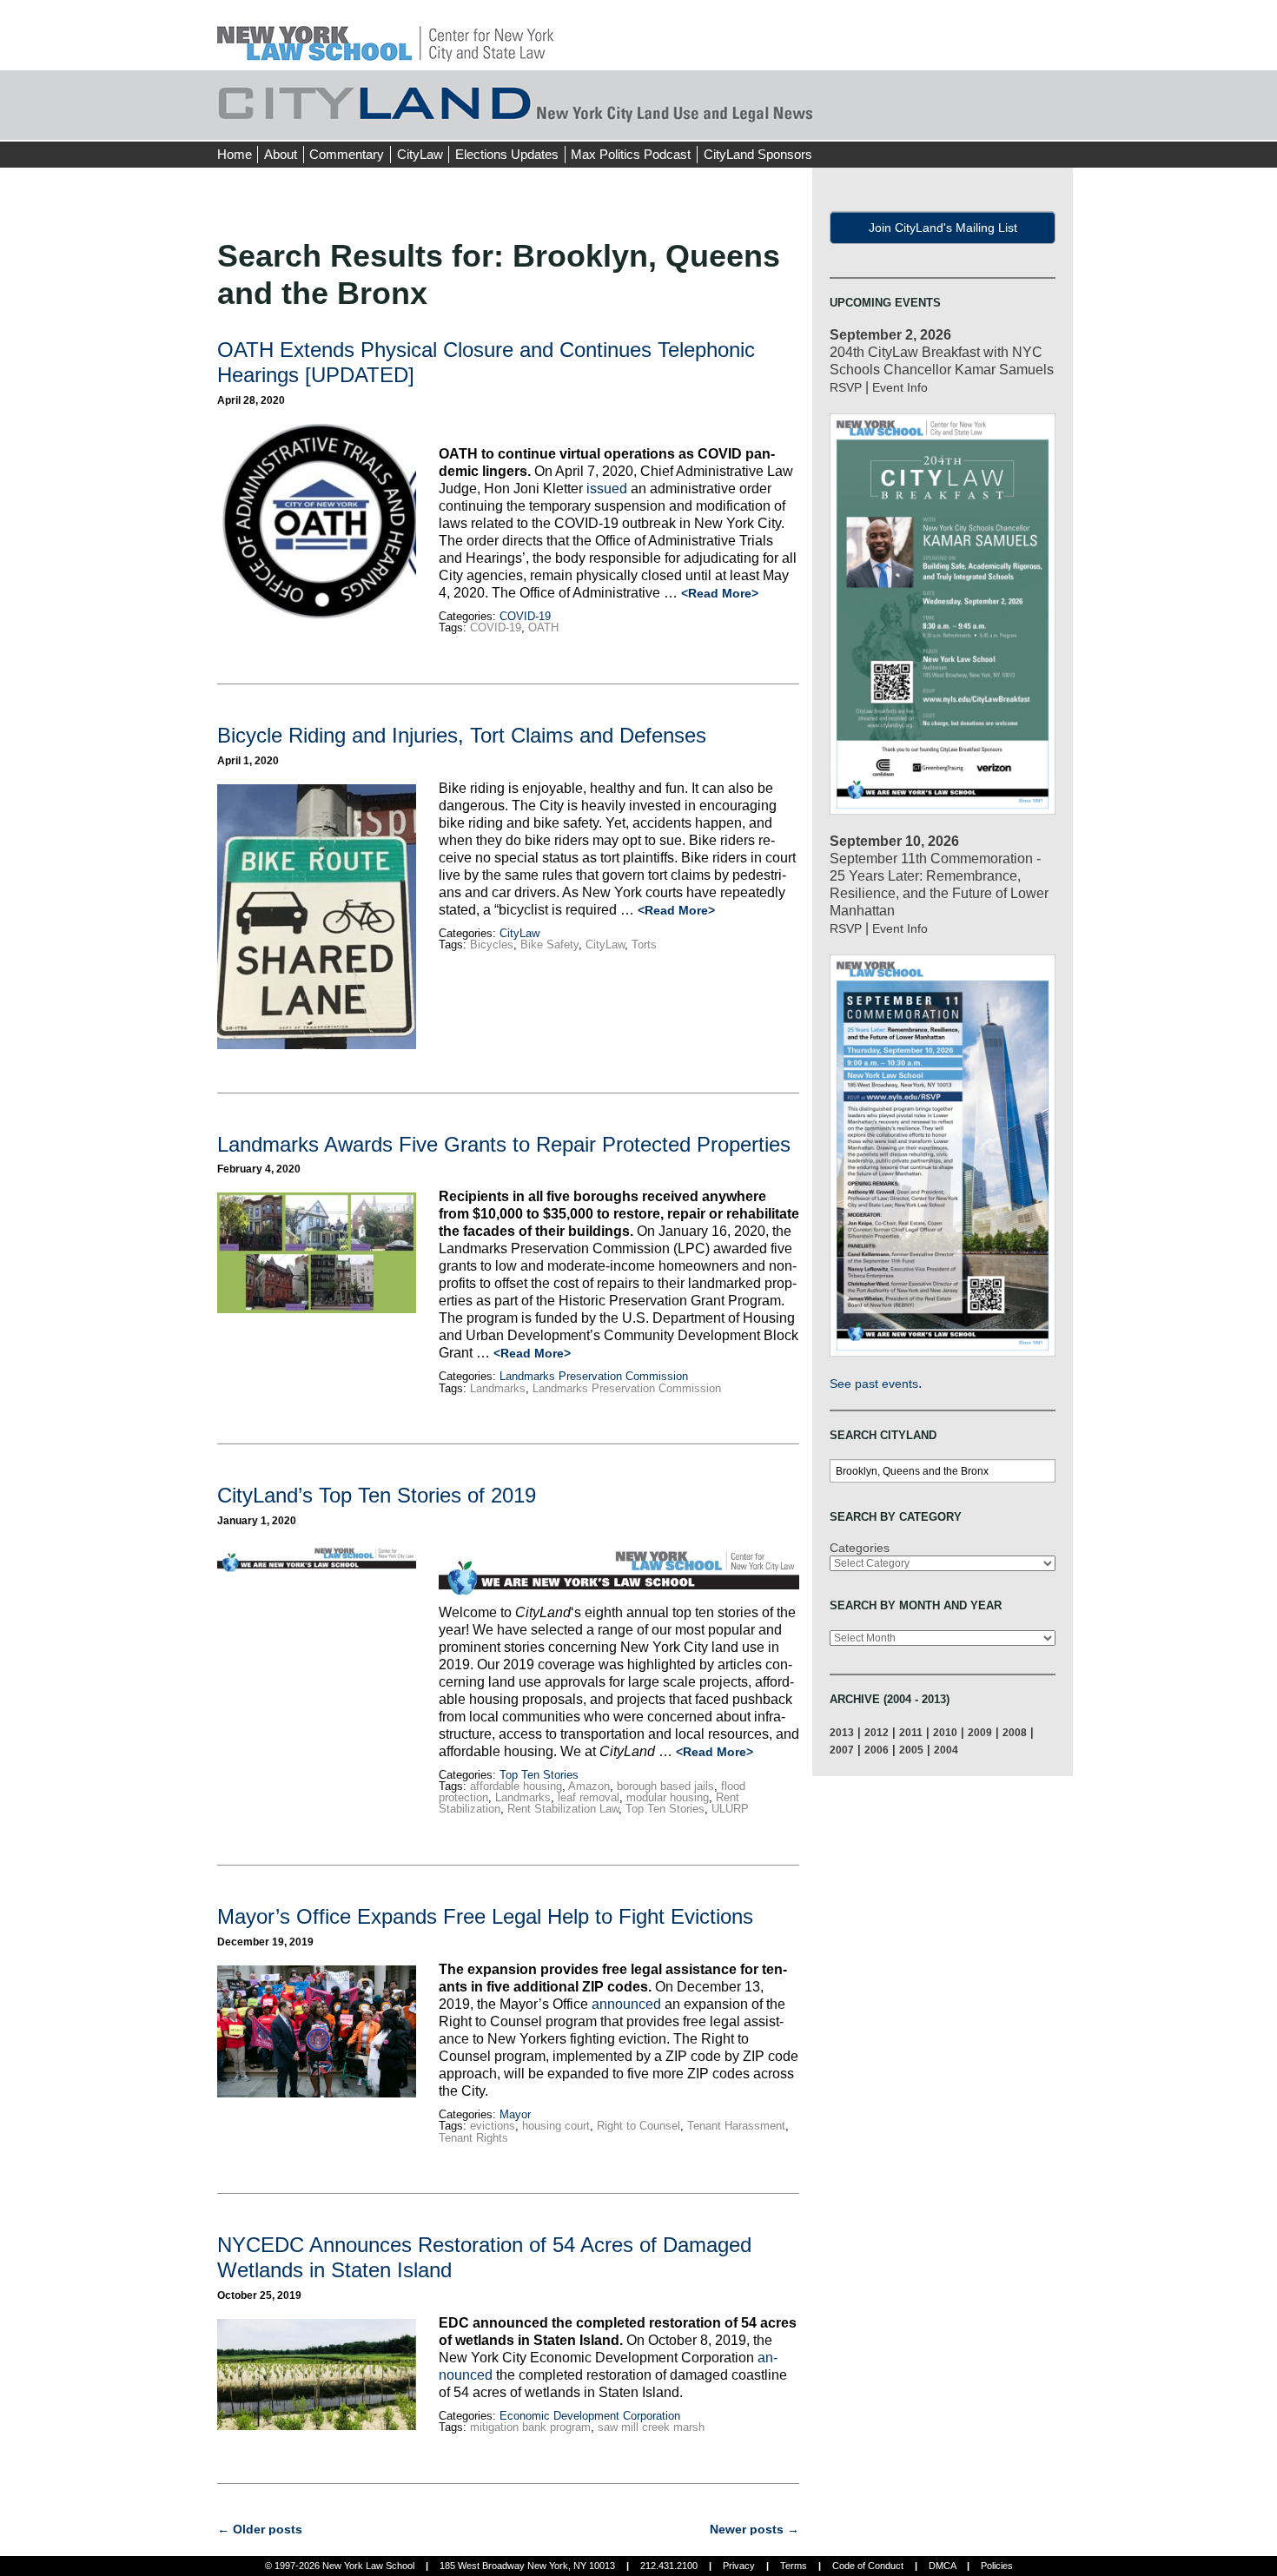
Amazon (589, 1786)
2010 (945, 1732)
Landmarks (498, 1388)
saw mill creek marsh (651, 2427)
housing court (556, 2126)
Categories (860, 1548)
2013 (842, 1732)
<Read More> (720, 593)
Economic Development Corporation (590, 2416)
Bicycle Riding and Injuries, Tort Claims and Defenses (462, 735)
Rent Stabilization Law (563, 1809)
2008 (1015, 1732)
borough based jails (665, 1786)
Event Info (900, 387)
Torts (644, 945)
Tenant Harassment (736, 2126)
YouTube (1059, 122)
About (281, 154)
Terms (794, 2566)
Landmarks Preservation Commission (594, 1376)
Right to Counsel (638, 2126)
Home (235, 154)
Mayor (515, 2114)
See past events (874, 1384)
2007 (842, 1750)
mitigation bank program (530, 2427)
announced (626, 2004)
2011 (911, 1732)
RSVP (846, 387)
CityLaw (420, 154)
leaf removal (589, 1797)
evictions (493, 2126)
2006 (877, 1750)
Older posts (260, 2529)
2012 (877, 1732)
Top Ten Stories (539, 1775)
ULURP (730, 1809)
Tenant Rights (473, 2138)
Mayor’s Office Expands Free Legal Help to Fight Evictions (485, 1916)
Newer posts (754, 2529)
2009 (980, 1732)
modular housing (668, 1797)
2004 (946, 1750)
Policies (997, 2566)
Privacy (739, 2566)
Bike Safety (549, 945)
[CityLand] (385, 34)
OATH (543, 627)
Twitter (1027, 122)
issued (607, 489)
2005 (911, 1750)
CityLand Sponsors (758, 154)
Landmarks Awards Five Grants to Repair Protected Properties (504, 1144)
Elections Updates (507, 154)
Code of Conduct (868, 2566)
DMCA (942, 2566)
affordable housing (516, 1786)
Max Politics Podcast (631, 154)
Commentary (347, 154)
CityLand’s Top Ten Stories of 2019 (377, 1495)
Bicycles (492, 945)
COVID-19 (525, 616)
